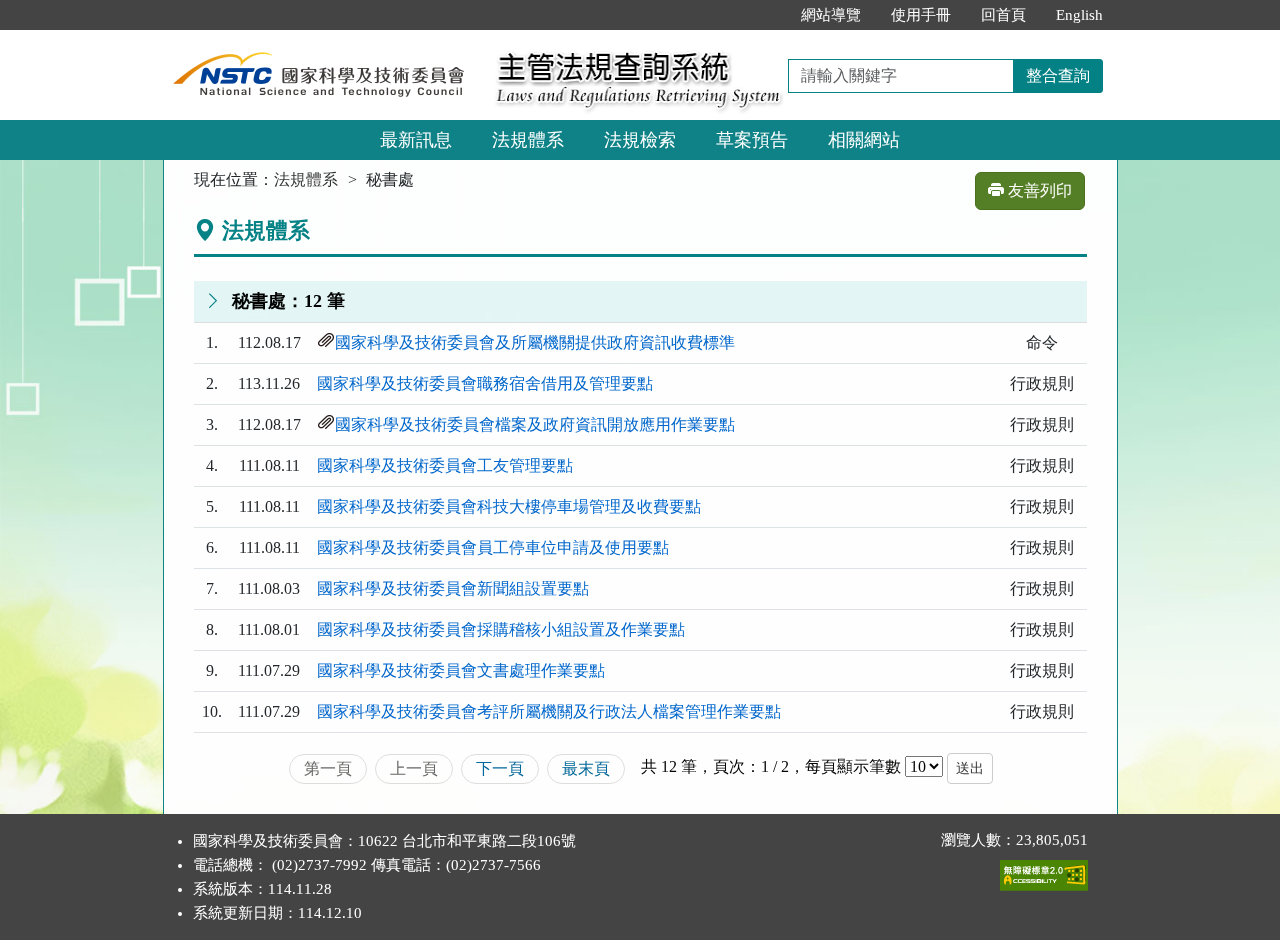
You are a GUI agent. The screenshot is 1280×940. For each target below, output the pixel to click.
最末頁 (586, 768)
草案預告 (752, 140)
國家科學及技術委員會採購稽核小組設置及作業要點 (501, 629)
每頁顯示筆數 (853, 766)
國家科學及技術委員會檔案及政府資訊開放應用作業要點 (535, 424)
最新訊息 (416, 140)
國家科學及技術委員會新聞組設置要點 (453, 588)
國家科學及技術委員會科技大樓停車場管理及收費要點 (509, 506)
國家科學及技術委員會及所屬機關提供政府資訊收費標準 (535, 342)
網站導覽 (831, 15)
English (1079, 15)
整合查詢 (1058, 75)
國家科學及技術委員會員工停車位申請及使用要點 (493, 547)
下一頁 (500, 768)
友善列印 (1038, 190)
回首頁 (1003, 15)
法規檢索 (640, 140)
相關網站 (864, 140)
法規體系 (528, 140)
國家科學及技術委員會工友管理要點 (445, 465)
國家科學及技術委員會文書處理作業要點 (461, 670)
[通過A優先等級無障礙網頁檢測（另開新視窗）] (1044, 871)
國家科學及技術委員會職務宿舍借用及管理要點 (485, 383)
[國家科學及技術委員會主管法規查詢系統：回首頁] (323, 41)
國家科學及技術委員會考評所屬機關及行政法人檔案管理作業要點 (549, 711)
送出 (970, 768)
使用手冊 (921, 15)
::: (765, 15)
